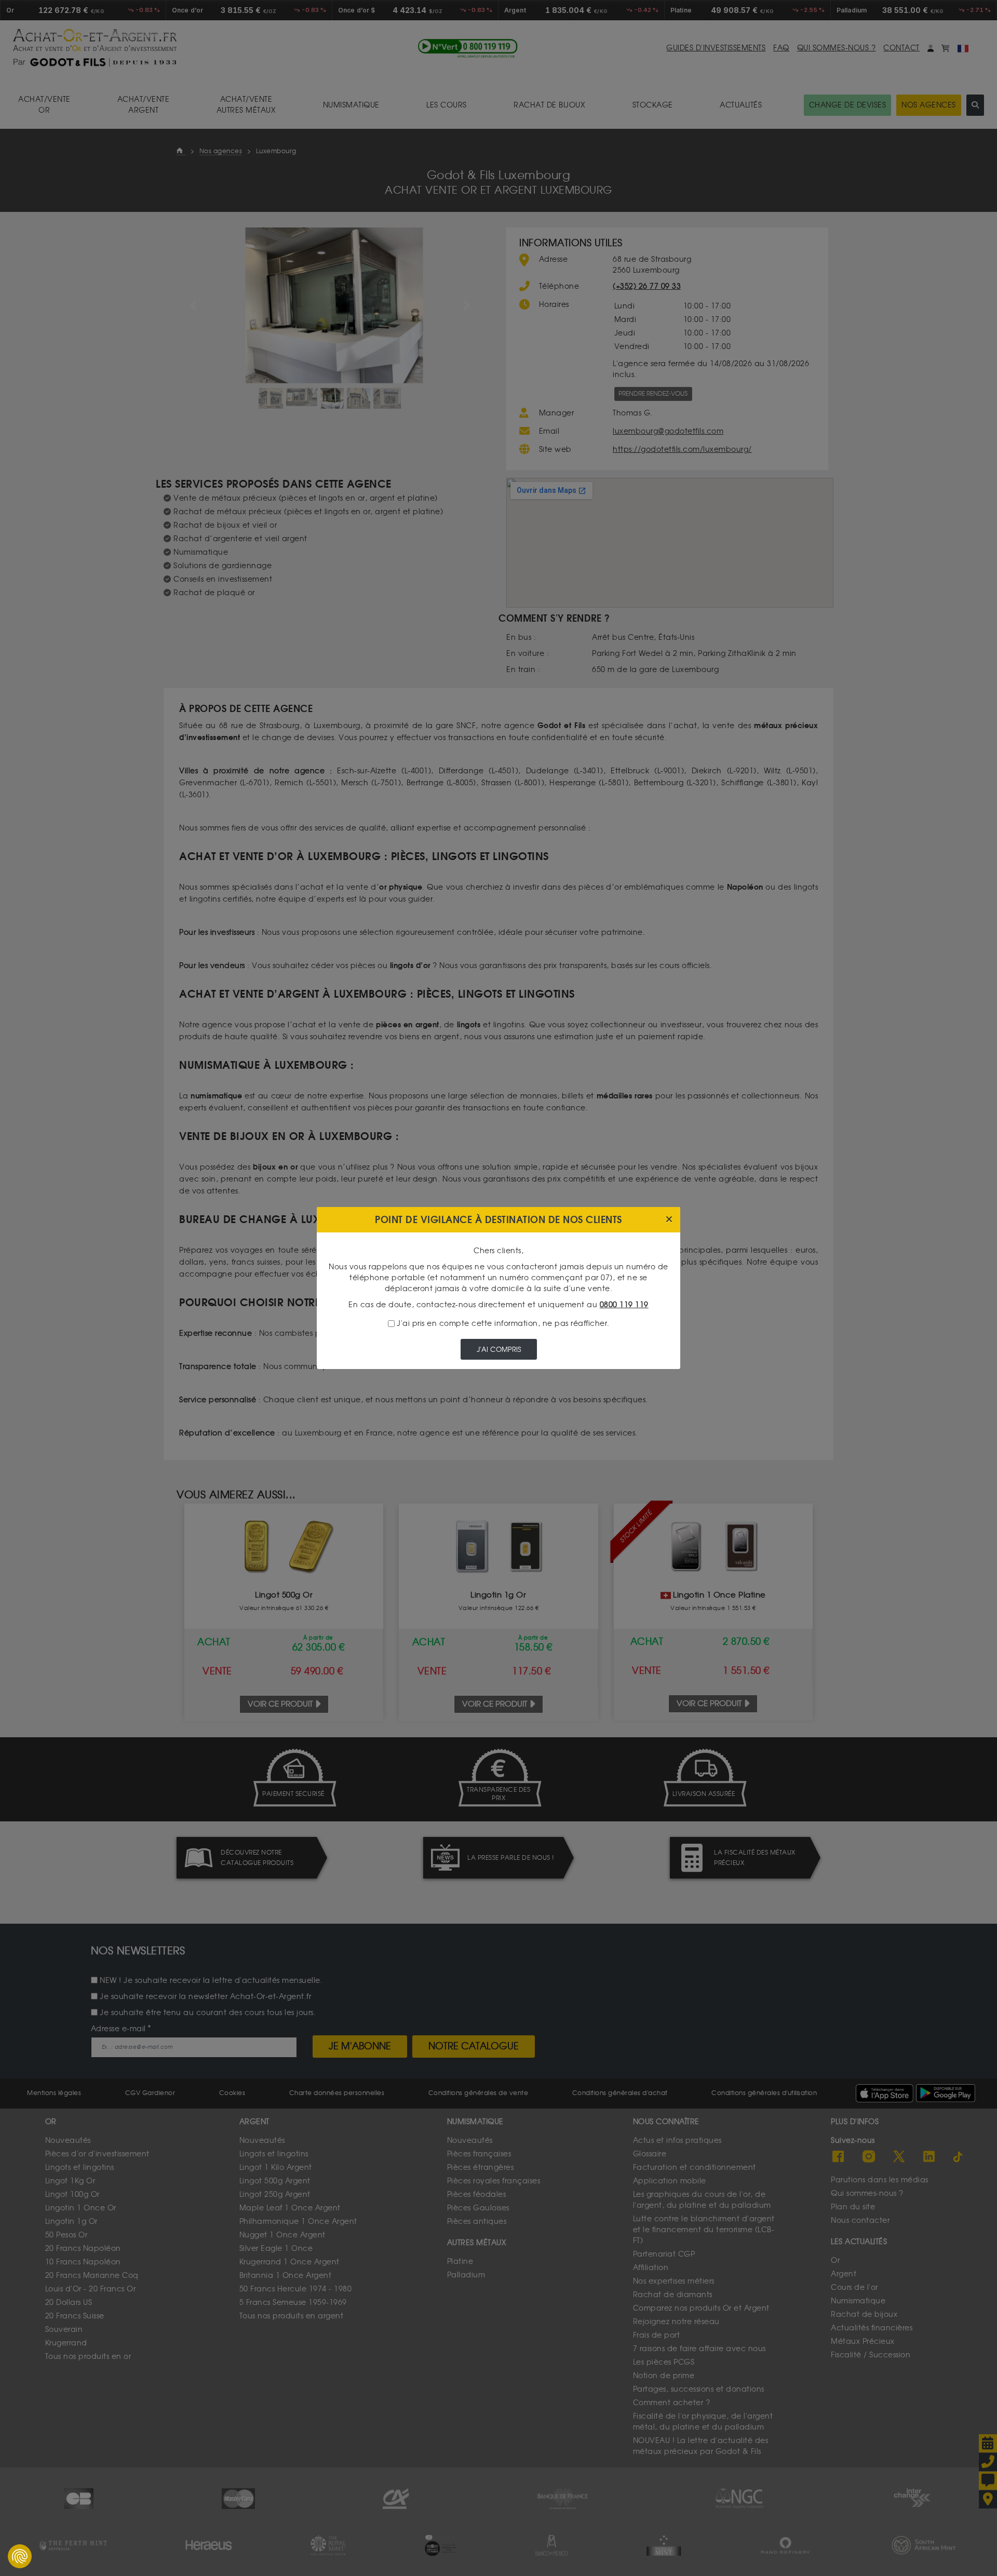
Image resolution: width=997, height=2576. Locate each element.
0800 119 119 (624, 1305)
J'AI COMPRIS (499, 1350)
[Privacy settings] (20, 2556)
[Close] (669, 1220)
